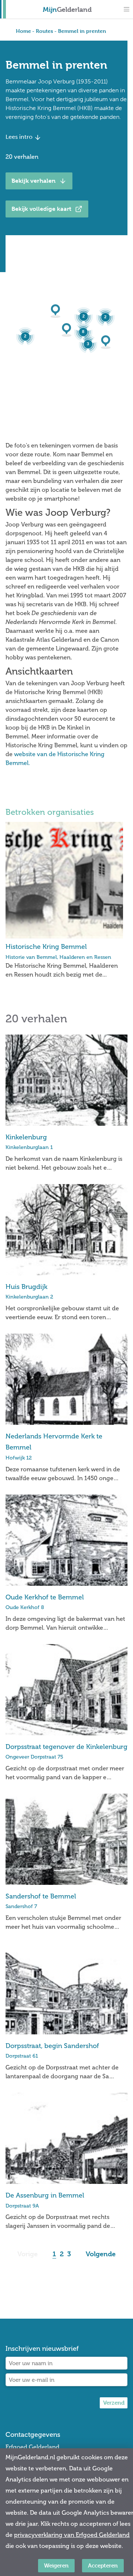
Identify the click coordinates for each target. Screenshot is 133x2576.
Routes (45, 31)
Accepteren (103, 2565)
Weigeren (56, 2565)
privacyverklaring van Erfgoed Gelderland (72, 2535)
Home (23, 31)
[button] (108, 342)
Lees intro (20, 137)
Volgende (101, 2254)
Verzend (114, 2403)
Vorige (28, 2254)
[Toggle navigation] (126, 9)
